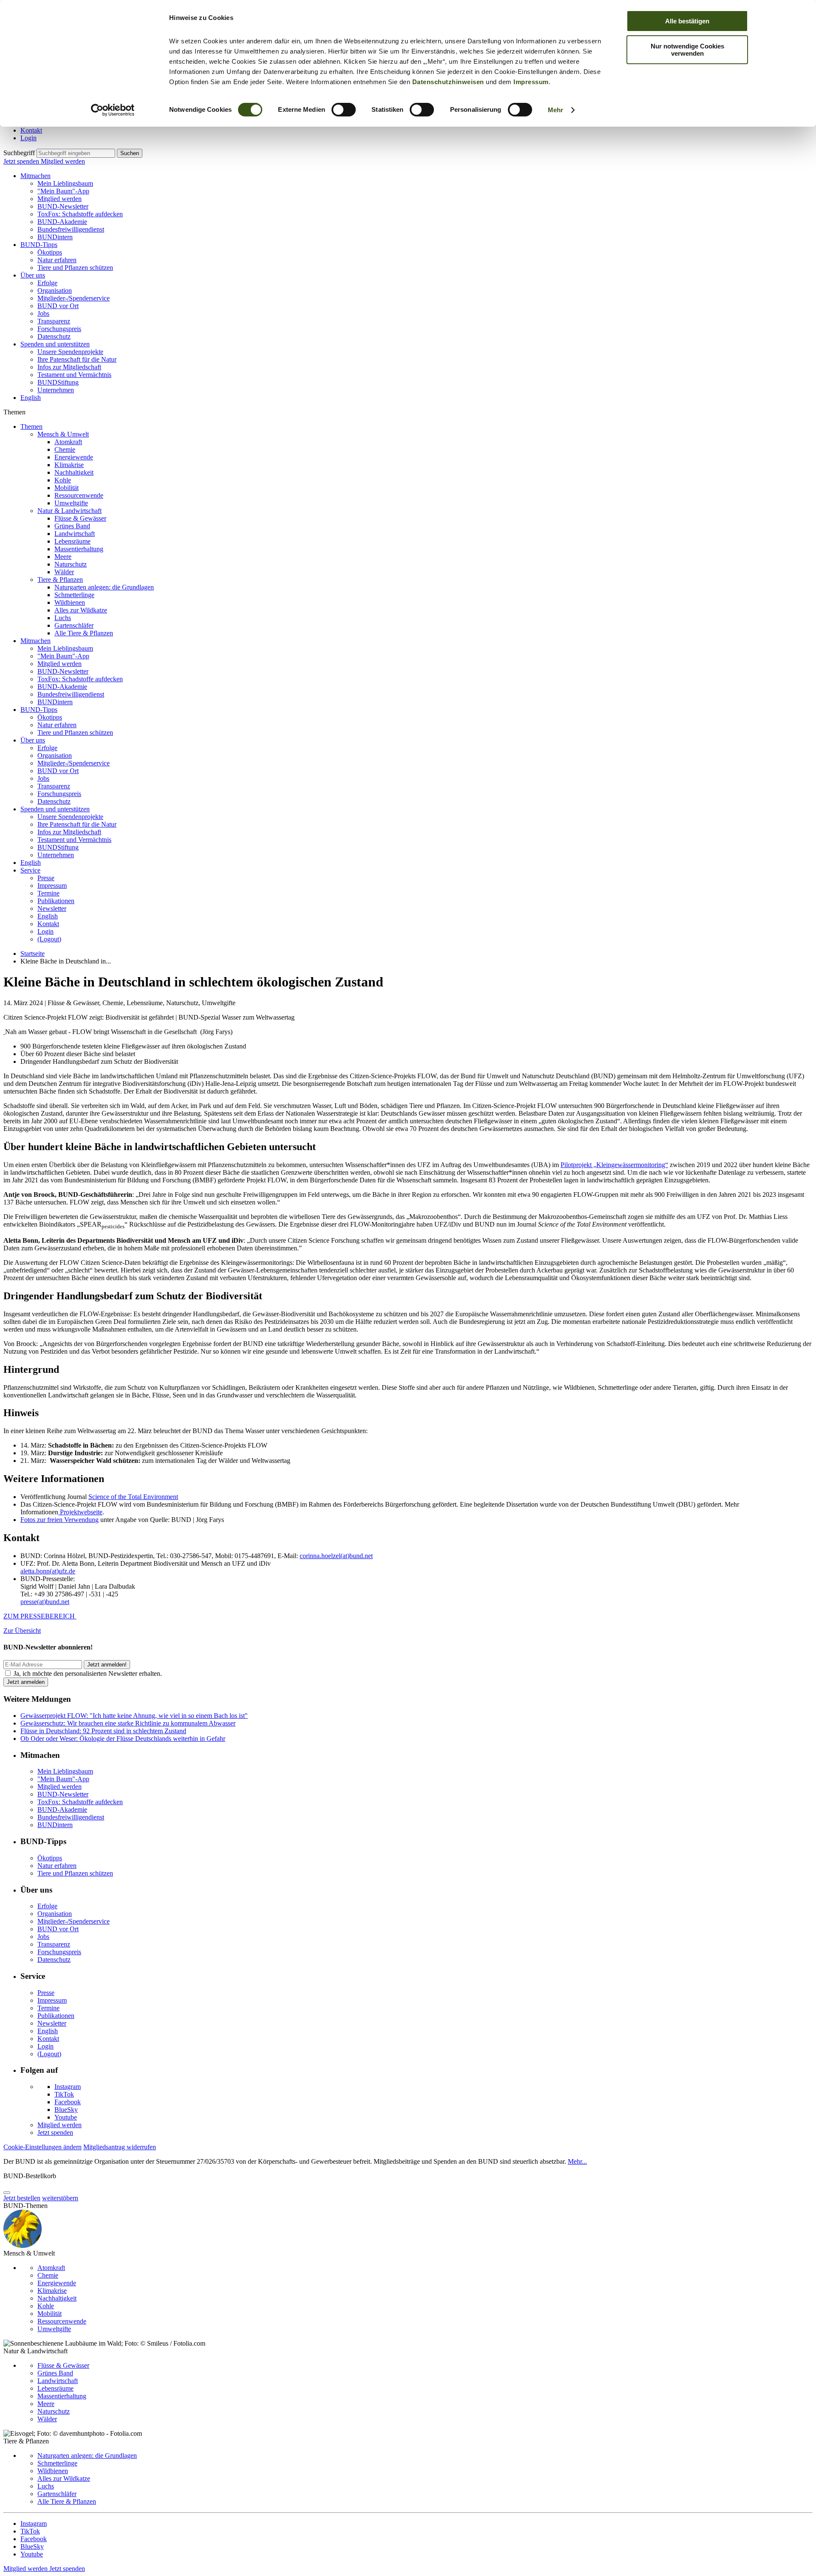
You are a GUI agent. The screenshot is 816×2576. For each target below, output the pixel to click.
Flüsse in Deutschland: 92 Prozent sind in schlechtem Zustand (103, 1731)
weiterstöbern (60, 2198)
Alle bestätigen (687, 21)
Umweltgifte (71, 503)
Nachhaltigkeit (74, 472)
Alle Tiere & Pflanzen (84, 633)
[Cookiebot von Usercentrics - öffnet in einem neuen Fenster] (113, 110)
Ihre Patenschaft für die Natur (77, 359)
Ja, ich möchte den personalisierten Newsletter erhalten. (88, 1673)
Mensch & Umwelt (63, 434)
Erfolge (47, 283)
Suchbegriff (19, 153)
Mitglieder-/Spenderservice (74, 298)
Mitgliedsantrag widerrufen (120, 2147)
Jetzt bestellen (22, 2198)
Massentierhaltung (79, 549)
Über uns (33, 275)
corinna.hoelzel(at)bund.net (336, 1556)
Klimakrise (69, 465)
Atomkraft (68, 442)
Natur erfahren (57, 260)
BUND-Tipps (39, 245)
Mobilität (67, 488)
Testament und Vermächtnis (74, 375)
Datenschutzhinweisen (448, 82)
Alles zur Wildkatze (81, 610)
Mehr (555, 110)
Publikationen (56, 901)
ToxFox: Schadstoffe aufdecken (80, 214)
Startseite (33, 954)
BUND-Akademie (62, 222)
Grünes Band (72, 526)
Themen (31, 426)
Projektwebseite (80, 1512)
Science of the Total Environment (133, 1497)
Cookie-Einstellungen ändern (42, 2147)
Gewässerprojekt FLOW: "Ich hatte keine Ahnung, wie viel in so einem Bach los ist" (134, 1716)
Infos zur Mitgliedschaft (69, 367)
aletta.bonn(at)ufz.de (48, 1571)
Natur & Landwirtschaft (69, 511)
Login (28, 138)
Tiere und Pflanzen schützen (75, 268)
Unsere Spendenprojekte (70, 352)
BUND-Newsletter (63, 206)
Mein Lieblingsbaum (65, 183)
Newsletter (52, 908)
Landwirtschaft (75, 534)
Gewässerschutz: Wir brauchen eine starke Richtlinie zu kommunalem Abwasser (128, 1723)
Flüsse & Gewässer (80, 518)
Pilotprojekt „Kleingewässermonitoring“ (614, 1165)
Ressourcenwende (79, 495)
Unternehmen (56, 390)
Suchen (130, 153)
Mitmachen (35, 176)
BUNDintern (55, 237)
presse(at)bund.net (45, 1602)
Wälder (64, 572)
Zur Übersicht (22, 1631)
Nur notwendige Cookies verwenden (687, 50)
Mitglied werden (63, 161)
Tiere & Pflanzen (60, 580)
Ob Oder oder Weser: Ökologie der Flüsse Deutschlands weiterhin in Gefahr (123, 1739)
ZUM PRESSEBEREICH (40, 1616)
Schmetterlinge (74, 595)
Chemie (65, 449)
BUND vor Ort (58, 306)
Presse (46, 878)
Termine (48, 893)
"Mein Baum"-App (63, 191)
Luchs (63, 618)
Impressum (531, 82)
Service (30, 870)
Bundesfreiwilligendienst (71, 229)
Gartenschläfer (74, 625)
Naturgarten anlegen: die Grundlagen (104, 587)
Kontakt (31, 130)
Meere (63, 557)
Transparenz (54, 321)
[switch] (344, 110)
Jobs (43, 313)
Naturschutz (71, 564)
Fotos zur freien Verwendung (59, 1520)
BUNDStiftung (58, 382)
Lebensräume (72, 541)
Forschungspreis (59, 329)
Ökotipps (50, 252)
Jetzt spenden (22, 161)
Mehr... (577, 2161)
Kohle (63, 480)
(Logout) (49, 939)
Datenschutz (54, 336)
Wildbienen (70, 602)
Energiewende (74, 457)
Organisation (55, 290)
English (31, 398)
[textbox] (76, 153)
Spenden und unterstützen (55, 344)
